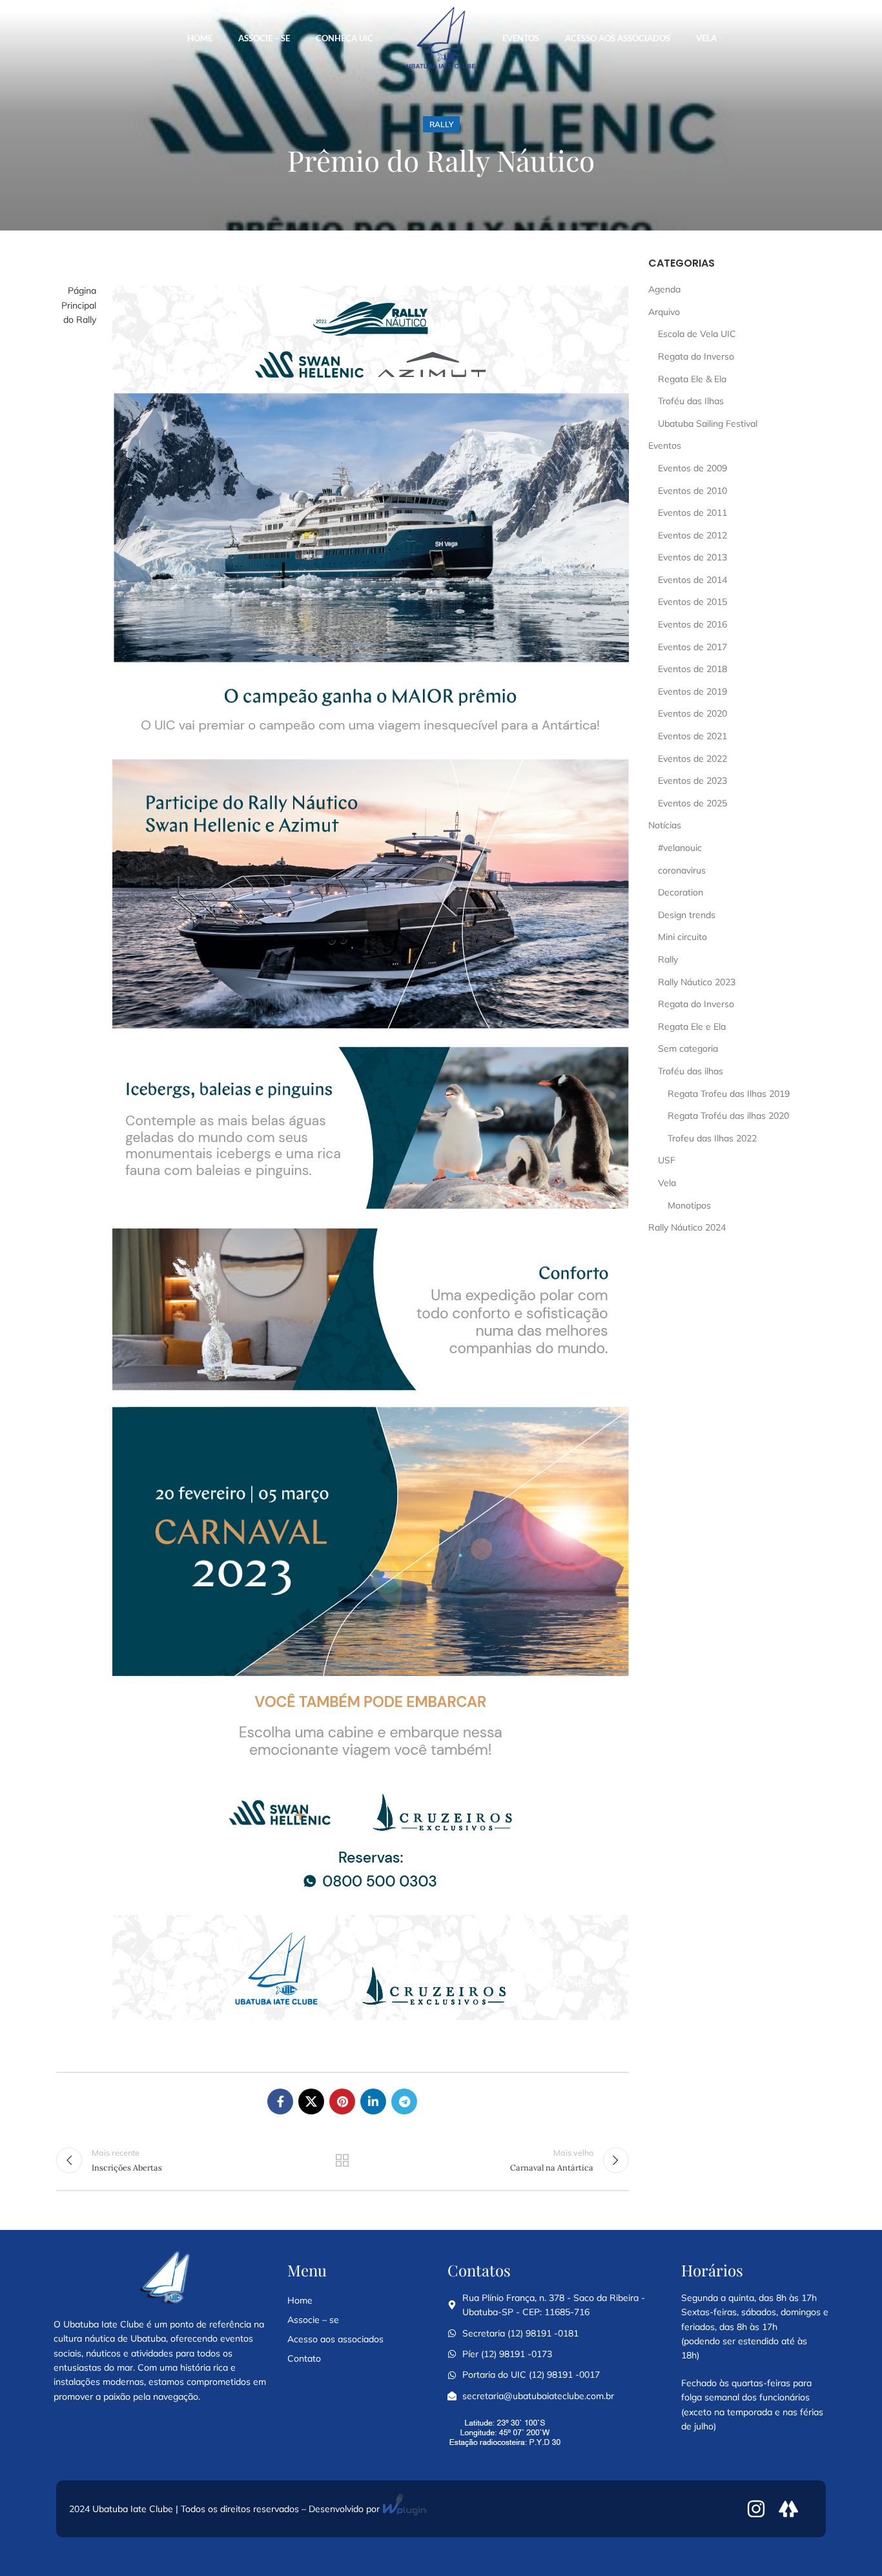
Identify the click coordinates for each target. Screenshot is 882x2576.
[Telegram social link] (404, 2101)
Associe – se (313, 2320)
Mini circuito (682, 937)
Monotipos (689, 1205)
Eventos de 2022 (692, 759)
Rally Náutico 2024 (687, 1227)
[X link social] (311, 2101)
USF (667, 1160)
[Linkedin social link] (373, 2101)
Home (300, 2300)
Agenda (664, 289)
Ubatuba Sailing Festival (708, 424)
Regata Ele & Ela (692, 379)
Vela (667, 1183)
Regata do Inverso (696, 356)
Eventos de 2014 (692, 580)
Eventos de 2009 (692, 468)
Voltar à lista (342, 2160)
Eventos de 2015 (692, 602)
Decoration (681, 892)
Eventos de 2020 (692, 713)
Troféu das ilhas (691, 1071)
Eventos (665, 445)
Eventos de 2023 (692, 781)
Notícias (665, 825)
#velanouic (680, 848)
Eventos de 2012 (692, 535)
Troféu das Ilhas (691, 401)
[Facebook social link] (280, 2101)
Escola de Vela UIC (697, 334)
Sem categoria (688, 1048)
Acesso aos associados (335, 2339)
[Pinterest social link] (342, 2101)
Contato (304, 2358)
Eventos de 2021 (692, 736)
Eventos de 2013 (692, 557)
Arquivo (664, 312)
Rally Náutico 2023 (697, 982)
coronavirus (682, 870)
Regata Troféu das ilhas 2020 (728, 1116)
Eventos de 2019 (692, 691)
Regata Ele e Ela (692, 1027)
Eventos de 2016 (692, 624)
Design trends (687, 915)
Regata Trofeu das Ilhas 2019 (729, 1094)
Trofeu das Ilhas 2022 (712, 1138)
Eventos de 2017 (692, 647)
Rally (441, 124)
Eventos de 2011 (692, 513)
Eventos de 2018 (692, 669)
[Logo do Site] (441, 38)
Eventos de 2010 (692, 491)
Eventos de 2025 (692, 803)
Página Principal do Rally (79, 305)
